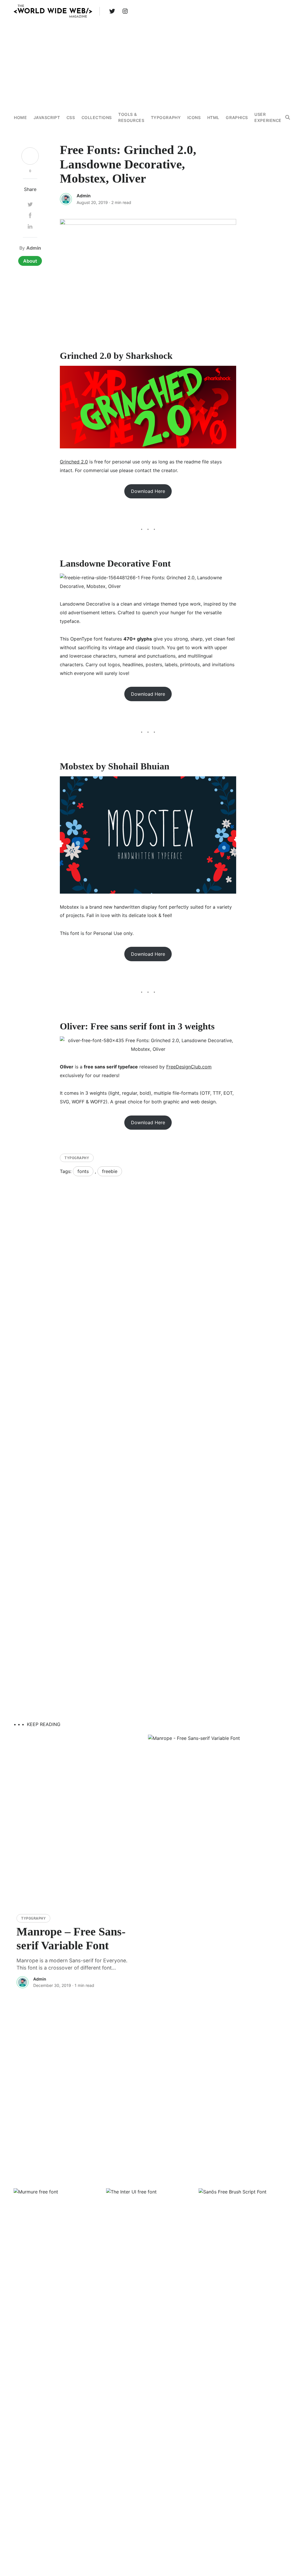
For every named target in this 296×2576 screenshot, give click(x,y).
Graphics (237, 117)
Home (20, 117)
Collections (97, 117)
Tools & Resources (131, 117)
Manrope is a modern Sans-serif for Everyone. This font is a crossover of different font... (72, 1964)
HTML (213, 117)
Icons (194, 117)
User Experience (268, 117)
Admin (84, 196)
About (30, 261)
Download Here (148, 491)
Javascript (47, 117)
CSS (71, 117)
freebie (110, 1171)
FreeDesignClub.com (189, 1067)
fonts (83, 1171)
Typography (166, 117)
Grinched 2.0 (74, 462)
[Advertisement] (148, 63)
